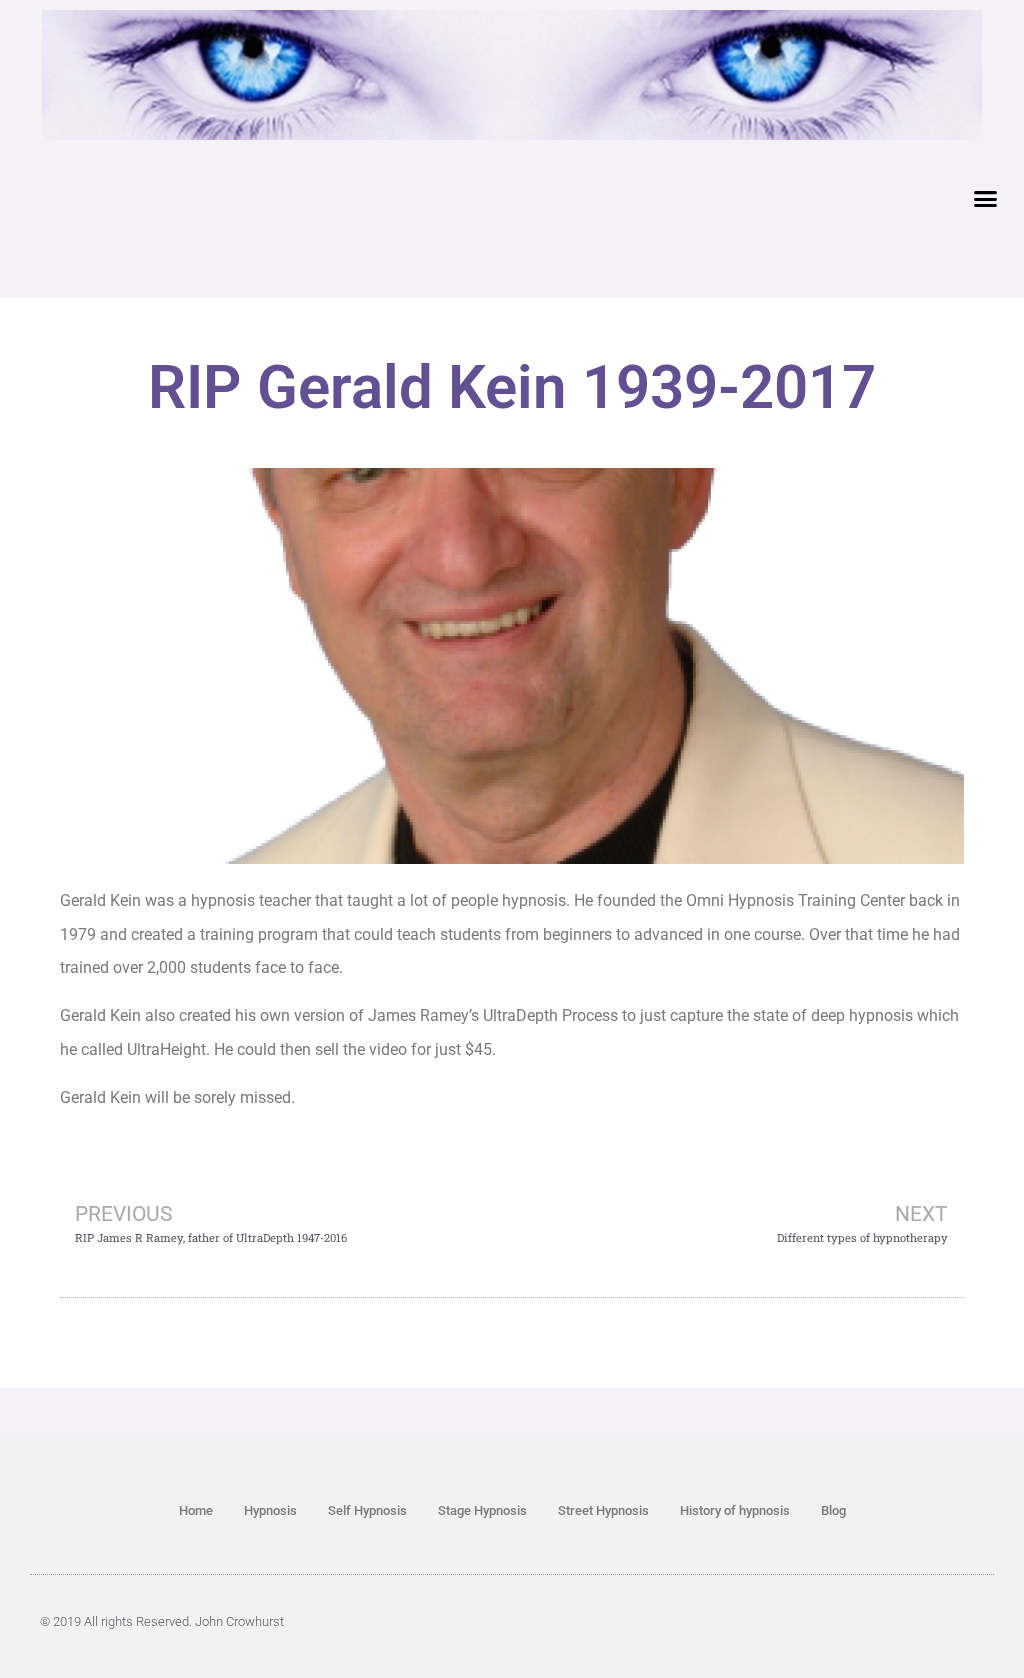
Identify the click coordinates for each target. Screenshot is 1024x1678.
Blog (833, 1510)
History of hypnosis (735, 1510)
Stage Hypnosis (482, 1510)
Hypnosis (270, 1510)
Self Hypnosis (367, 1510)
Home (196, 1510)
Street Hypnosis (603, 1510)
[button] (986, 199)
